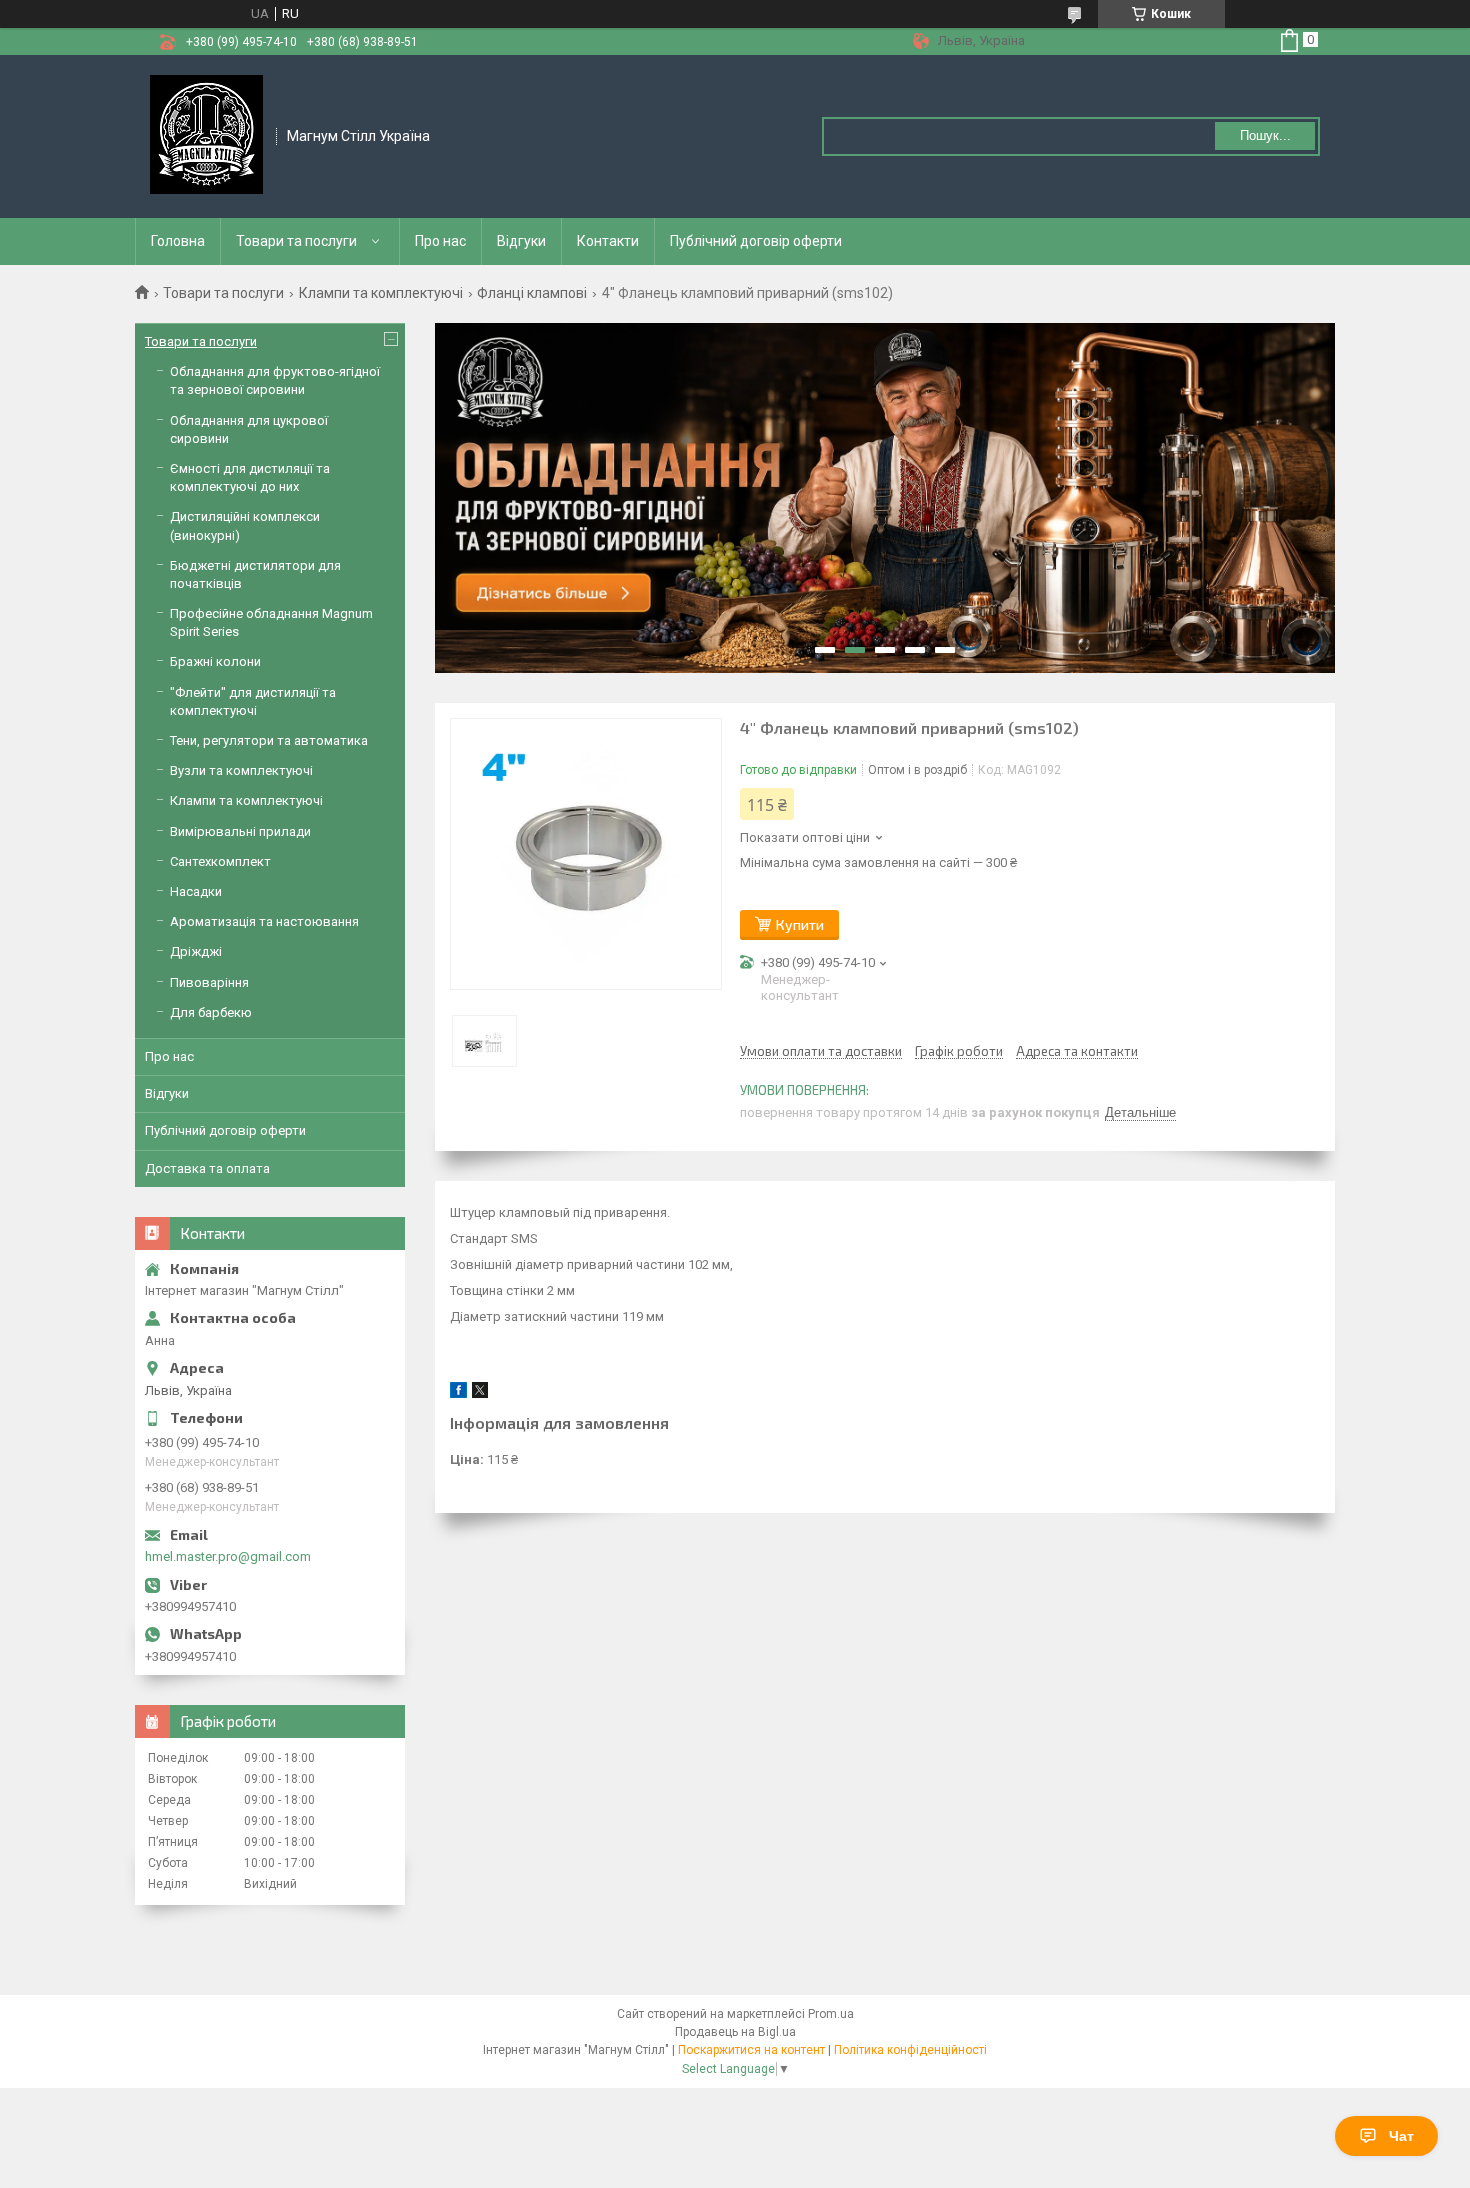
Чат (1401, 2136)
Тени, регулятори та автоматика (269, 740)
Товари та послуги (296, 241)
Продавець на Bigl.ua (735, 2032)
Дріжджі (196, 951)
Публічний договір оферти (756, 241)
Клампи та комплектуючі (381, 293)
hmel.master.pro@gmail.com (228, 1556)
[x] (480, 1393)
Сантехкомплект (220, 861)
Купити (800, 924)
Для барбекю (211, 1012)
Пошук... (1265, 135)
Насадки (196, 891)
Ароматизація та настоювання (264, 921)
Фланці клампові (532, 293)
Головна (178, 241)
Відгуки (521, 241)
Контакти (608, 241)
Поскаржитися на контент (751, 2050)
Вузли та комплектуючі (241, 770)
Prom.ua (831, 2014)
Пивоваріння (209, 982)
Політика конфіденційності (910, 2050)
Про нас (440, 241)
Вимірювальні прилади (240, 831)
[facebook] (458, 1393)
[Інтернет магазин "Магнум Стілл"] (206, 135)
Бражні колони (215, 661)
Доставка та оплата (207, 1168)
